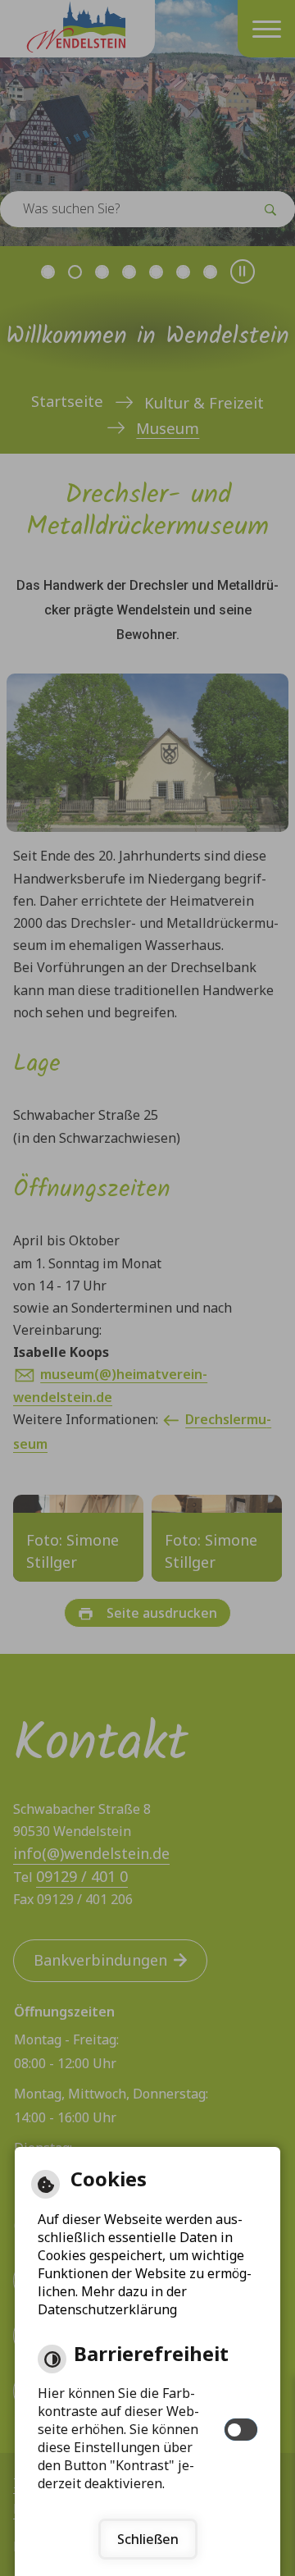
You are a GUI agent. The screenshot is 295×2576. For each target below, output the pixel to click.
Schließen (148, 2539)
